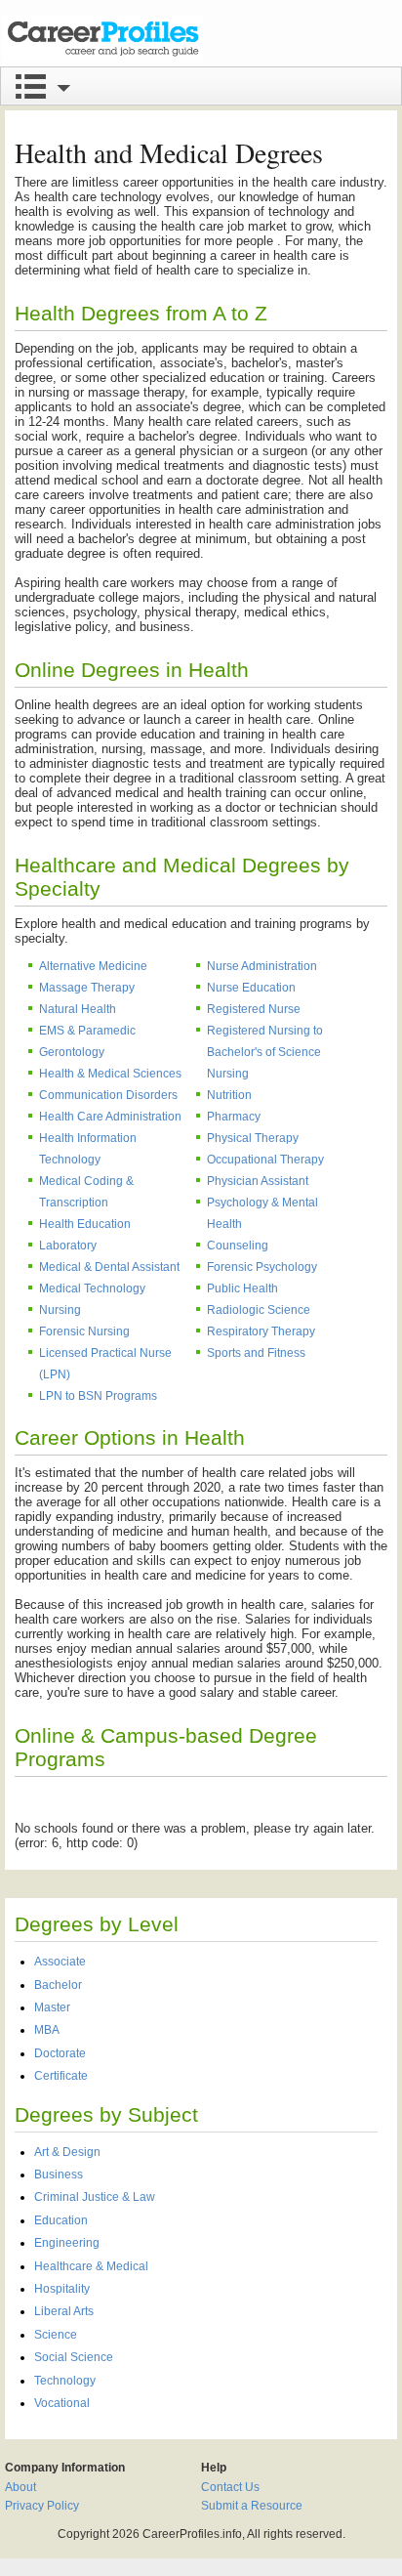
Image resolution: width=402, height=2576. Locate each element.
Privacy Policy (42, 2506)
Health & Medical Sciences (110, 1074)
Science (56, 2335)
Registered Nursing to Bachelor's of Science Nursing (265, 1052)
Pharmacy (234, 1117)
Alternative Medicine (93, 966)
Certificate (61, 2076)
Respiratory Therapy (261, 1331)
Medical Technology (92, 1288)
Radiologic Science (259, 1310)
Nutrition (229, 1095)
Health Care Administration (110, 1117)
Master (52, 2007)
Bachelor (58, 1985)
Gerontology (72, 1052)
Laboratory (68, 1246)
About (20, 2487)
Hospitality (62, 2289)
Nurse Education (251, 988)
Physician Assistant (258, 1181)
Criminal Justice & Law (95, 2197)
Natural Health (78, 1009)
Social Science (74, 2357)
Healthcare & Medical (91, 2266)
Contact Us (230, 2487)
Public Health (242, 1288)
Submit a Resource (252, 2506)
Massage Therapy (87, 988)
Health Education (85, 1224)
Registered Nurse (254, 1009)
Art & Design (67, 2152)
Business (59, 2175)
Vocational (62, 2403)
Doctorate (60, 2053)
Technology (65, 2381)
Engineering (67, 2243)
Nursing (60, 1310)
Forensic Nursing (84, 1331)
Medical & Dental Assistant (109, 1267)
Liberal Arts (64, 2311)
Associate (60, 1962)
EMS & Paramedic (87, 1031)
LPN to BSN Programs (98, 1396)
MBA (47, 2030)
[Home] (102, 39)
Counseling (238, 1246)
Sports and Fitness (256, 1353)
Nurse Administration (262, 966)
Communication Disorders (108, 1095)
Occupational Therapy (265, 1160)
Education (61, 2220)
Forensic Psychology (262, 1267)
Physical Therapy (253, 1138)
